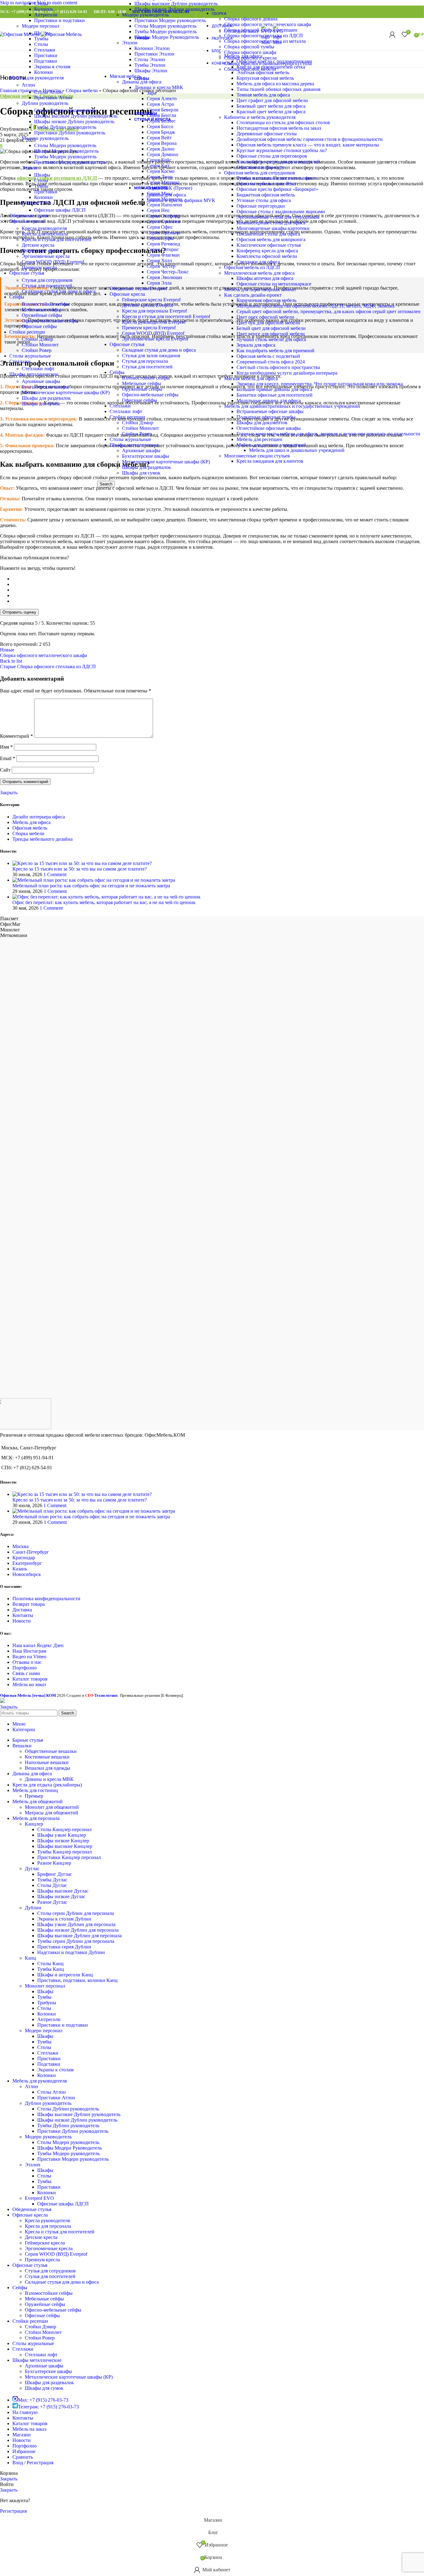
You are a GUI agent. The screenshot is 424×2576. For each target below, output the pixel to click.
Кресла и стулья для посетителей (56, 239)
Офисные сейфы (140, 400)
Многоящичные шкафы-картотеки (273, 228)
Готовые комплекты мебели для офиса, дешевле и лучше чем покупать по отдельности (328, 434)
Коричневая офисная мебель (266, 300)
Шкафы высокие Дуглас (63, 1891)
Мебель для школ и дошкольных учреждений (297, 450)
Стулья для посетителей (147, 367)
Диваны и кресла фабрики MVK (181, 200)
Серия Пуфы (160, 238)
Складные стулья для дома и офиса (159, 350)
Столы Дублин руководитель (65, 110)
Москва (20, 1546)
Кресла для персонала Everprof (154, 311)
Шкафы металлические (134, 445)
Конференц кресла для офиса (267, 251)
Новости (22, 1621)
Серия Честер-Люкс (168, 272)
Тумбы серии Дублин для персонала (76, 1941)
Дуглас (32, 1869)
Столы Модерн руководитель (65, 145)
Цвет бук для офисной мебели (268, 323)
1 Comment (55, 874)
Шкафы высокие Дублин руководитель (76, 116)
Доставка (22, 1610)
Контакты (23, 1615)
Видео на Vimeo (29, 1657)
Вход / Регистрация (33, 2463)
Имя (6, 747)
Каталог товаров (30, 1679)
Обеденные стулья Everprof (138, 288)
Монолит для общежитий (52, 1807)
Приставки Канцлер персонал (69, 1857)
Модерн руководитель (45, 138)
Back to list (11, 661)
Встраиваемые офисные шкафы (270, 411)
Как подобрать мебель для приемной (275, 351)
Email (8, 758)
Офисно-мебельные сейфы (150, 395)
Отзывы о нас (27, 1662)
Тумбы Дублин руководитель (65, 127)
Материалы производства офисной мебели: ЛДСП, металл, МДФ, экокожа (316, 306)
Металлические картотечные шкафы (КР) (166, 462)
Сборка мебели (28, 833)
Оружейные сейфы (142, 389)
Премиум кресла (39, 267)
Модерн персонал (41, 26)
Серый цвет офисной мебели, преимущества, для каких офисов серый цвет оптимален (329, 311)
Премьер (34, 1796)
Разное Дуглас (52, 1902)
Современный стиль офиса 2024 (271, 362)
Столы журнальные (130, 439)
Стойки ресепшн (127, 417)
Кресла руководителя (44, 228)
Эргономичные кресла (46, 256)
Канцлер (34, 1824)
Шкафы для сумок (141, 473)
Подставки (46, 61)
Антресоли (46, 15)
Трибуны (47, 2003)
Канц (30, 1958)
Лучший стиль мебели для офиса (271, 339)
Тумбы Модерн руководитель (65, 157)
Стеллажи (120, 406)
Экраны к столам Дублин (64, 1919)
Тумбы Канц (51, 1969)
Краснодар (24, 1558)
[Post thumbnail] (82, 863)
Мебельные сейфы (142, 383)
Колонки (43, 9)
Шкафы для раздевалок (147, 467)
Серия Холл (159, 261)
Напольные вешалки (47, 1762)
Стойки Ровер (137, 434)
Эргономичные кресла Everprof (155, 339)
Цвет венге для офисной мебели (271, 334)
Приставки (46, 55)
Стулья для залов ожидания (151, 356)
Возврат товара (29, 1604)
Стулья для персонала (145, 361)
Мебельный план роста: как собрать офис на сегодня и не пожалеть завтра (91, 886)
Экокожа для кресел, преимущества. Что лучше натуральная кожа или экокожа (320, 384)
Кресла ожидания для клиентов (270, 461)
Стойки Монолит (140, 428)
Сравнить (23, 2457)
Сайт (5, 770)
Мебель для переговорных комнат (260, 289)
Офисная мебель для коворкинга (271, 239)
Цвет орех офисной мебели (265, 317)
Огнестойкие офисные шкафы (269, 428)
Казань (20, 1569)
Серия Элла (159, 283)
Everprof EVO (36, 203)
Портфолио (25, 1668)
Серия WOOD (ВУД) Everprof (153, 333)
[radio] (218, 579)
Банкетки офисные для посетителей (275, 395)
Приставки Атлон (53, 98)
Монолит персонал (45, 1986)
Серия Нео (158, 210)
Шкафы (42, 175)
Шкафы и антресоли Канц (65, 1975)
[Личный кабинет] (392, 34)
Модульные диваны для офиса (269, 401)
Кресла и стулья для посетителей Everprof (166, 316)
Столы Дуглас (52, 1885)
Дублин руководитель (45, 103)
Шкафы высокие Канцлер (65, 1846)
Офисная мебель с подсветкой (268, 356)
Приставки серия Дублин (64, 1947)
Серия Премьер (163, 233)
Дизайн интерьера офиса (39, 817)
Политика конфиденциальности (46, 1599)
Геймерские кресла (42, 251)
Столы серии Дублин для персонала (76, 1913)
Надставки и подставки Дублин (71, 1952)
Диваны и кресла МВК (49, 1779)
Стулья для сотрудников (47, 280)
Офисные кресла (127, 294)
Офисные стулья (127, 344)
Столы (41, 4)
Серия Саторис (163, 249)
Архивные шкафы (141, 450)
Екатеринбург (27, 1563)
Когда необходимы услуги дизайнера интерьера (287, 373)
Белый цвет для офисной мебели (271, 328)
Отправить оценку (19, 612)
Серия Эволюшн (165, 277)
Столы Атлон (48, 92)
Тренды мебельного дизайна (43, 839)
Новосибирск (27, 1574)
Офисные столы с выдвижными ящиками (281, 212)
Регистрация (13, 2511)
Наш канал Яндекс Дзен (38, 1645)
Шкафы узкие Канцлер (62, 1835)
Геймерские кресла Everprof (151, 300)
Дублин (33, 1908)
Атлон (28, 85)
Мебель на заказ (29, 1684)
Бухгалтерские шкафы (146, 456)
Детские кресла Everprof (148, 305)
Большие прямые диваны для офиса (274, 389)
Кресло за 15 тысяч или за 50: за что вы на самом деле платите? (80, 869)
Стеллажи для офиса (258, 262)
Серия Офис (160, 227)
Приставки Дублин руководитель (70, 133)
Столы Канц (50, 1964)
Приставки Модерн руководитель (70, 162)
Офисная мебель (30, 828)
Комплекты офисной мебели (267, 256)
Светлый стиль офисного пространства (278, 367)
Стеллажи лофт (126, 411)
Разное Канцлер (54, 1863)
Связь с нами (26, 1673)
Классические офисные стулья (269, 245)
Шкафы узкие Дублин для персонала (76, 1924)
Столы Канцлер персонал (64, 1829)
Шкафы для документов (262, 423)
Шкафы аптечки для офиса (265, 278)
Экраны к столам (52, 67)
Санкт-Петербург (31, 1552)
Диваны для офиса (166, 195)
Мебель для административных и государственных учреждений (292, 406)
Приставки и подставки (59, 20)
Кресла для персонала (45, 234)
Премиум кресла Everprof (149, 328)
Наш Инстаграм (29, 1651)
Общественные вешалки (51, 1751)
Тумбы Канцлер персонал (65, 1852)
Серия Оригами (164, 221)
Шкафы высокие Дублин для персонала (79, 1936)
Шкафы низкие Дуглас (61, 1896)
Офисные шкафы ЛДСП (60, 210)
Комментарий (16, 736)
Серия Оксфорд (163, 216)
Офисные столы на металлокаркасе (274, 284)
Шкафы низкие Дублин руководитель (74, 122)
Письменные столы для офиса (268, 234)
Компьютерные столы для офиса (271, 223)
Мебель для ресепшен (259, 439)
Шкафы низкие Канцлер (63, 1841)
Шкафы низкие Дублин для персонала (78, 1930)
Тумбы (41, 186)
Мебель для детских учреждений (271, 445)
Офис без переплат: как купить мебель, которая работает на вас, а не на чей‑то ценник (104, 902)
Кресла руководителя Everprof (154, 322)
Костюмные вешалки (47, 1757)
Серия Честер (161, 266)
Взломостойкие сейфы (146, 378)
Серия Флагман (163, 255)
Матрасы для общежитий (52, 1813)
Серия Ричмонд (163, 244)
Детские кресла (38, 245)
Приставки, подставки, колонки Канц (77, 1980)
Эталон (29, 168)
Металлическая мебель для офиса (259, 273)
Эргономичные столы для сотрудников (278, 217)
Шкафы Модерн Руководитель (66, 151)
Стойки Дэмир (138, 423)
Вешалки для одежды (47, 1768)
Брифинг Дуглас (55, 1874)
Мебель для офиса (32, 822)
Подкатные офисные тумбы (266, 417)
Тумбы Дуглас (52, 1880)
